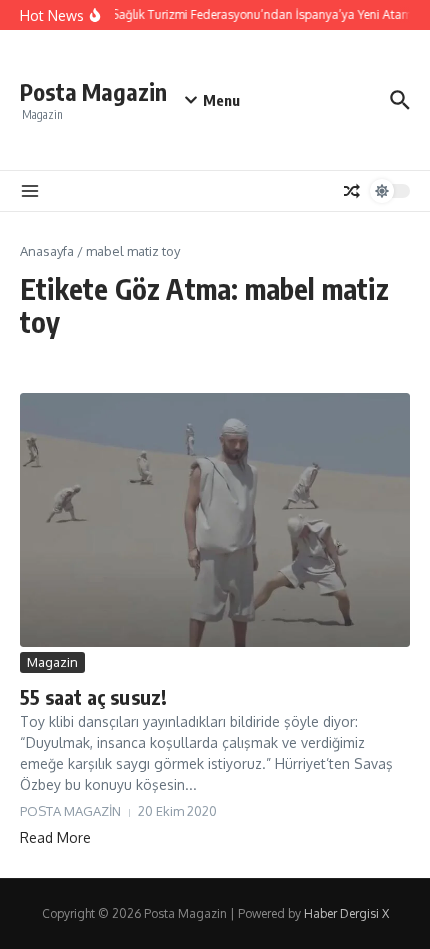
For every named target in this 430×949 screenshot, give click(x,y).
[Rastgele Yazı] (352, 191)
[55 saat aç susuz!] (215, 520)
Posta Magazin (93, 91)
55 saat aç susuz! (93, 696)
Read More (55, 837)
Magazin (52, 662)
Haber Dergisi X (346, 913)
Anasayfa (47, 251)
